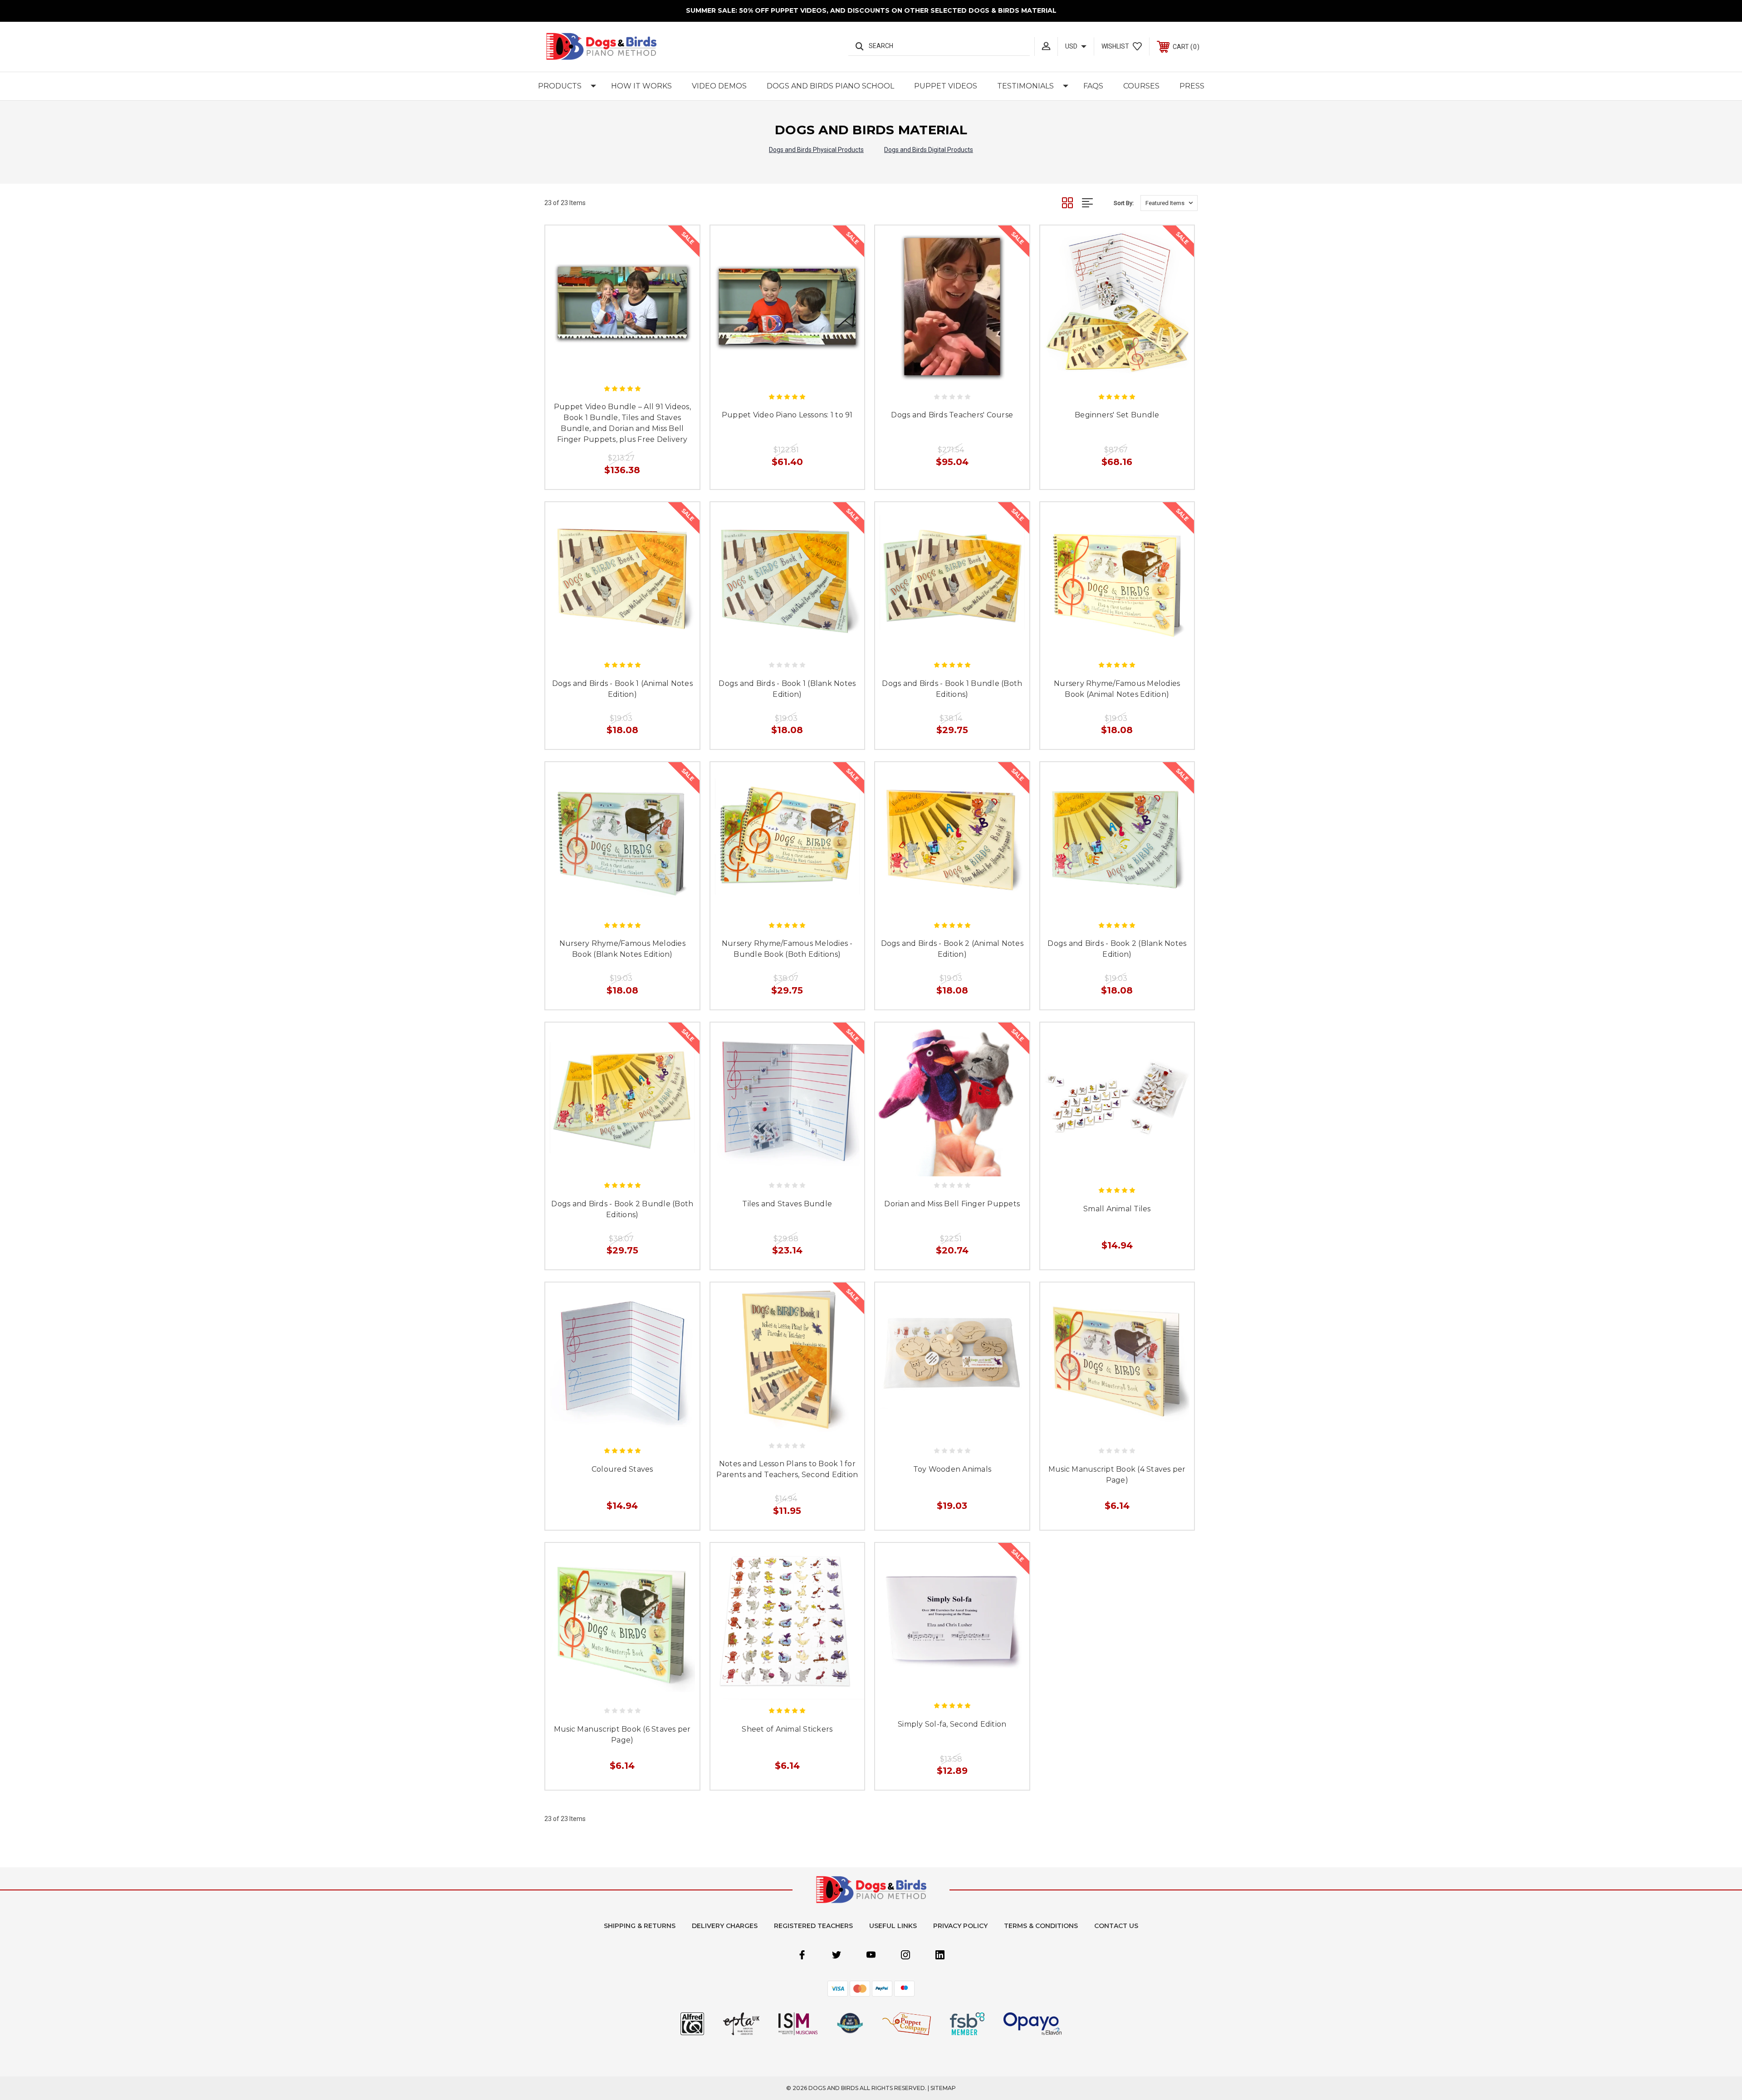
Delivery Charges (725, 1926)
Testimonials (1025, 86)
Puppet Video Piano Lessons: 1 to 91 (787, 415)
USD (1072, 46)
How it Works (641, 86)
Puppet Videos (946, 86)
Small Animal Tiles (1117, 1209)
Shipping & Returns (640, 1926)
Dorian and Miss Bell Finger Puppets (952, 1204)
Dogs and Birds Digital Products (929, 150)
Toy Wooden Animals (952, 1469)
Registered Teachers (813, 1926)
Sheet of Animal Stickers (787, 1729)
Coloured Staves (622, 1469)
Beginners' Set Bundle (1117, 415)
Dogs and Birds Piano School (830, 86)
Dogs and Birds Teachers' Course (952, 415)
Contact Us (1116, 1926)
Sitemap (943, 2088)
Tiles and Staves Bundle (787, 1204)
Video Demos (719, 86)
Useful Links (893, 1926)
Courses (1141, 86)
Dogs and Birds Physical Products (816, 150)
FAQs (1093, 86)
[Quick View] (612, 367)
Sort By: (1124, 203)
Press (1192, 86)
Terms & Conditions (1041, 1926)
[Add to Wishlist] (632, 367)
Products (560, 86)
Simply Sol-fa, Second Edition (952, 1724)
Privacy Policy (960, 1926)
